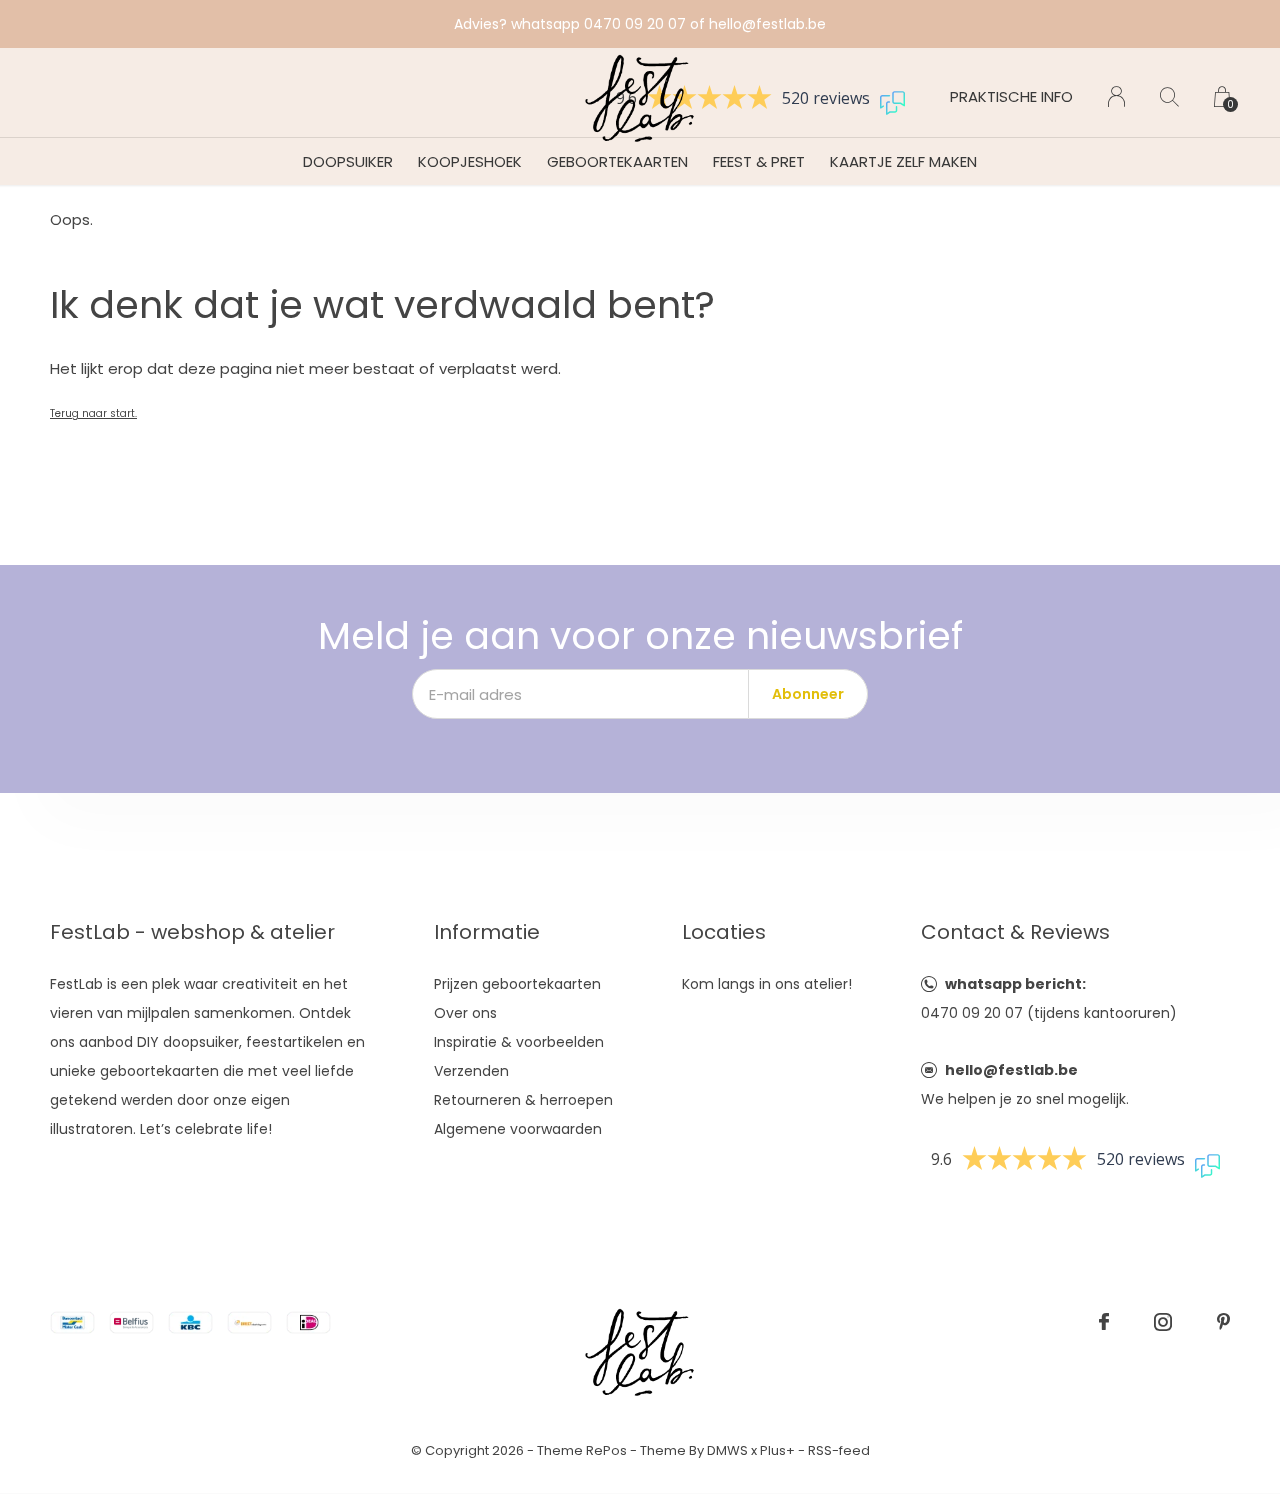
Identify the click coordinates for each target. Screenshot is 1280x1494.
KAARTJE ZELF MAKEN (903, 161)
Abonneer (808, 694)
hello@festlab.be (1011, 1070)
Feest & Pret (759, 161)
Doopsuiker (348, 161)
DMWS (727, 1450)
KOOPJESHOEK (470, 161)
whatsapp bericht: (1015, 984)
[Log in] (1116, 96)
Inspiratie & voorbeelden (519, 1042)
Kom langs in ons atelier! (767, 984)
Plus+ (777, 1450)
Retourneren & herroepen (523, 1100)
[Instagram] (1163, 1322)
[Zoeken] (1169, 96)
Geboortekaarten (617, 161)
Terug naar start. (93, 413)
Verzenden (471, 1071)
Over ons (465, 1013)
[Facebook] (1104, 1322)
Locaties (724, 932)
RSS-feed (839, 1450)
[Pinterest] (1223, 1322)
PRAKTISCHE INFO (1011, 96)
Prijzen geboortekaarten (517, 984)
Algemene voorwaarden (518, 1129)
